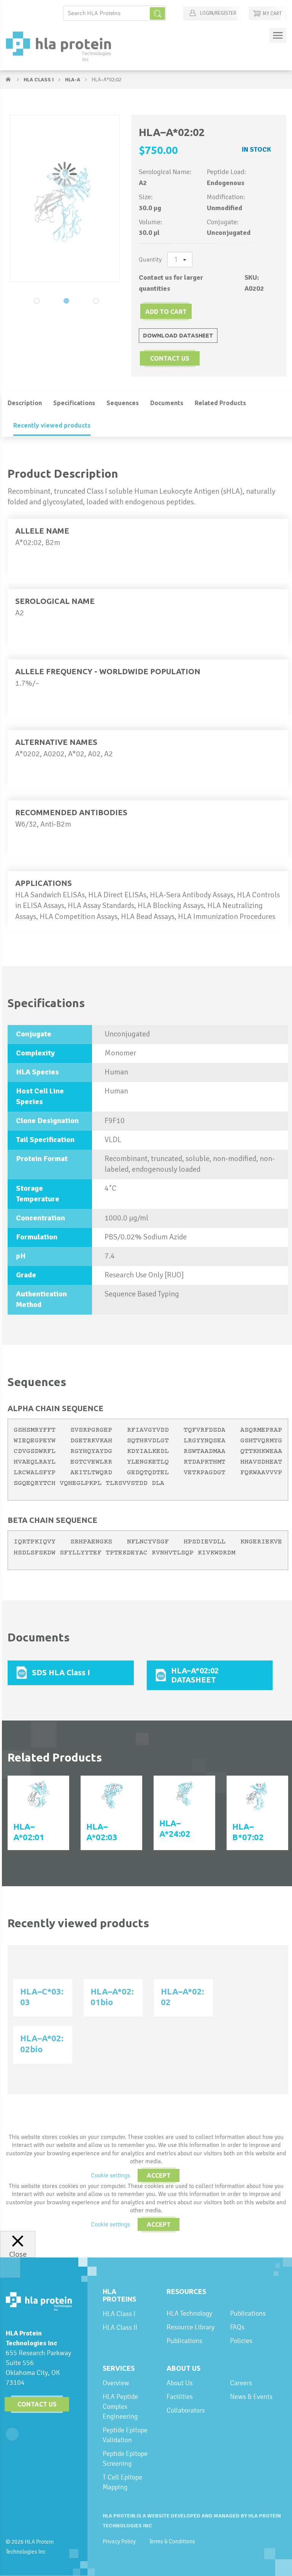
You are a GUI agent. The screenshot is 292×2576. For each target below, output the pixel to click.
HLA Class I (39, 80)
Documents (167, 403)
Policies (241, 2341)
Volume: (151, 222)
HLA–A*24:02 (175, 1828)
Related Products (220, 403)
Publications (184, 2341)
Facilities (180, 2396)
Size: (146, 197)
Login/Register (217, 13)
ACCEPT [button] (159, 2175)
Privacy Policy (119, 2541)
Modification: (226, 197)
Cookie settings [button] (110, 2175)
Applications (44, 883)
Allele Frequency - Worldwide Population (108, 671)
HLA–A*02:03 (102, 1832)
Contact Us (37, 2404)
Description (25, 403)
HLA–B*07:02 (248, 1832)
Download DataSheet (178, 335)
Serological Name (55, 601)
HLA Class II (120, 2327)
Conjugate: (223, 222)
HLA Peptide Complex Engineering (120, 2406)
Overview (116, 2383)
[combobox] (115, 13)
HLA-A (73, 80)
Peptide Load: (227, 172)
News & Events (251, 2396)
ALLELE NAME (42, 531)
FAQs (237, 2327)
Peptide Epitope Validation (125, 2435)
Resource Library (190, 2327)
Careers (241, 2383)
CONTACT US (170, 358)
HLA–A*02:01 (29, 1832)
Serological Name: (165, 172)
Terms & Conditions (172, 2541)
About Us (183, 2368)
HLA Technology (189, 2313)
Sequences (123, 403)
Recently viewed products (52, 425)
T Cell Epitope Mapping (122, 2482)
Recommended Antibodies (71, 812)
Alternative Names (56, 742)
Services (119, 2368)
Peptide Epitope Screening (125, 2458)
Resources (186, 2291)
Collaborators (186, 2410)
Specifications (74, 403)
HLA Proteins (119, 2295)
